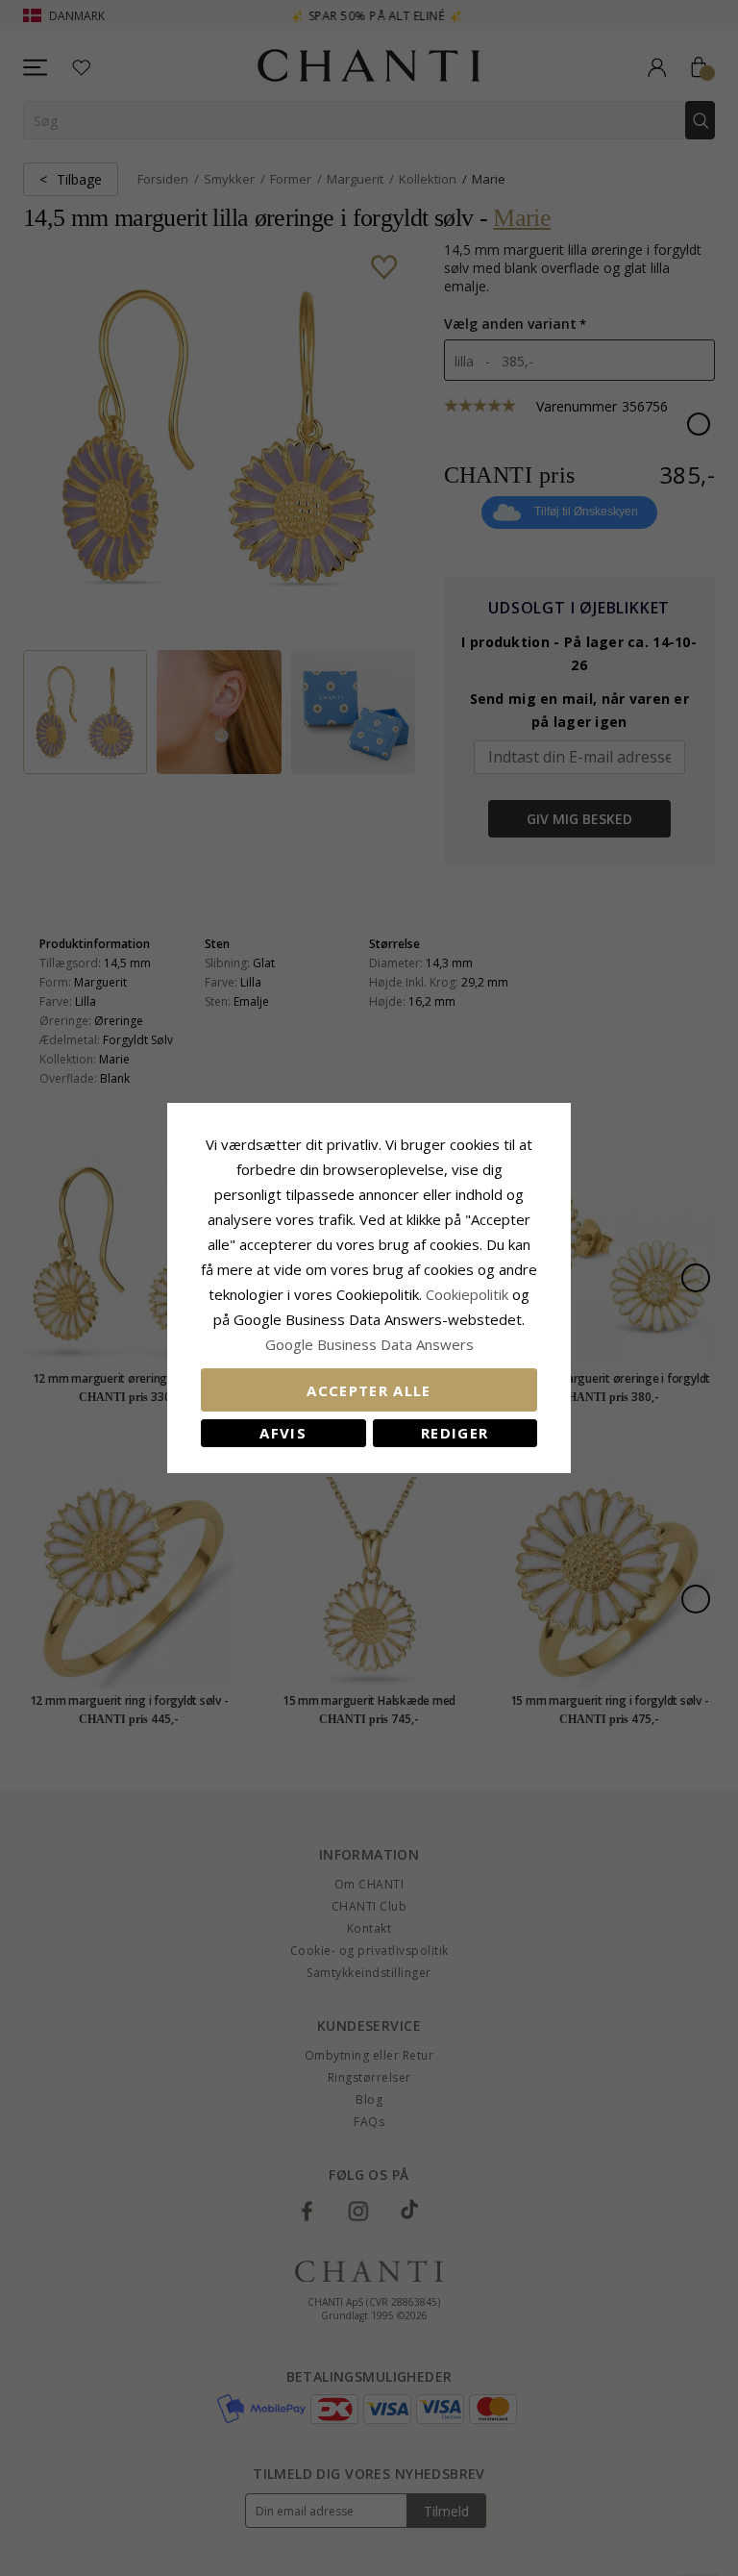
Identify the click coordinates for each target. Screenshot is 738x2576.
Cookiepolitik (467, 1294)
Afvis (283, 1433)
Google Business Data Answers (369, 1344)
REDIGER (455, 1433)
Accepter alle (369, 1390)
